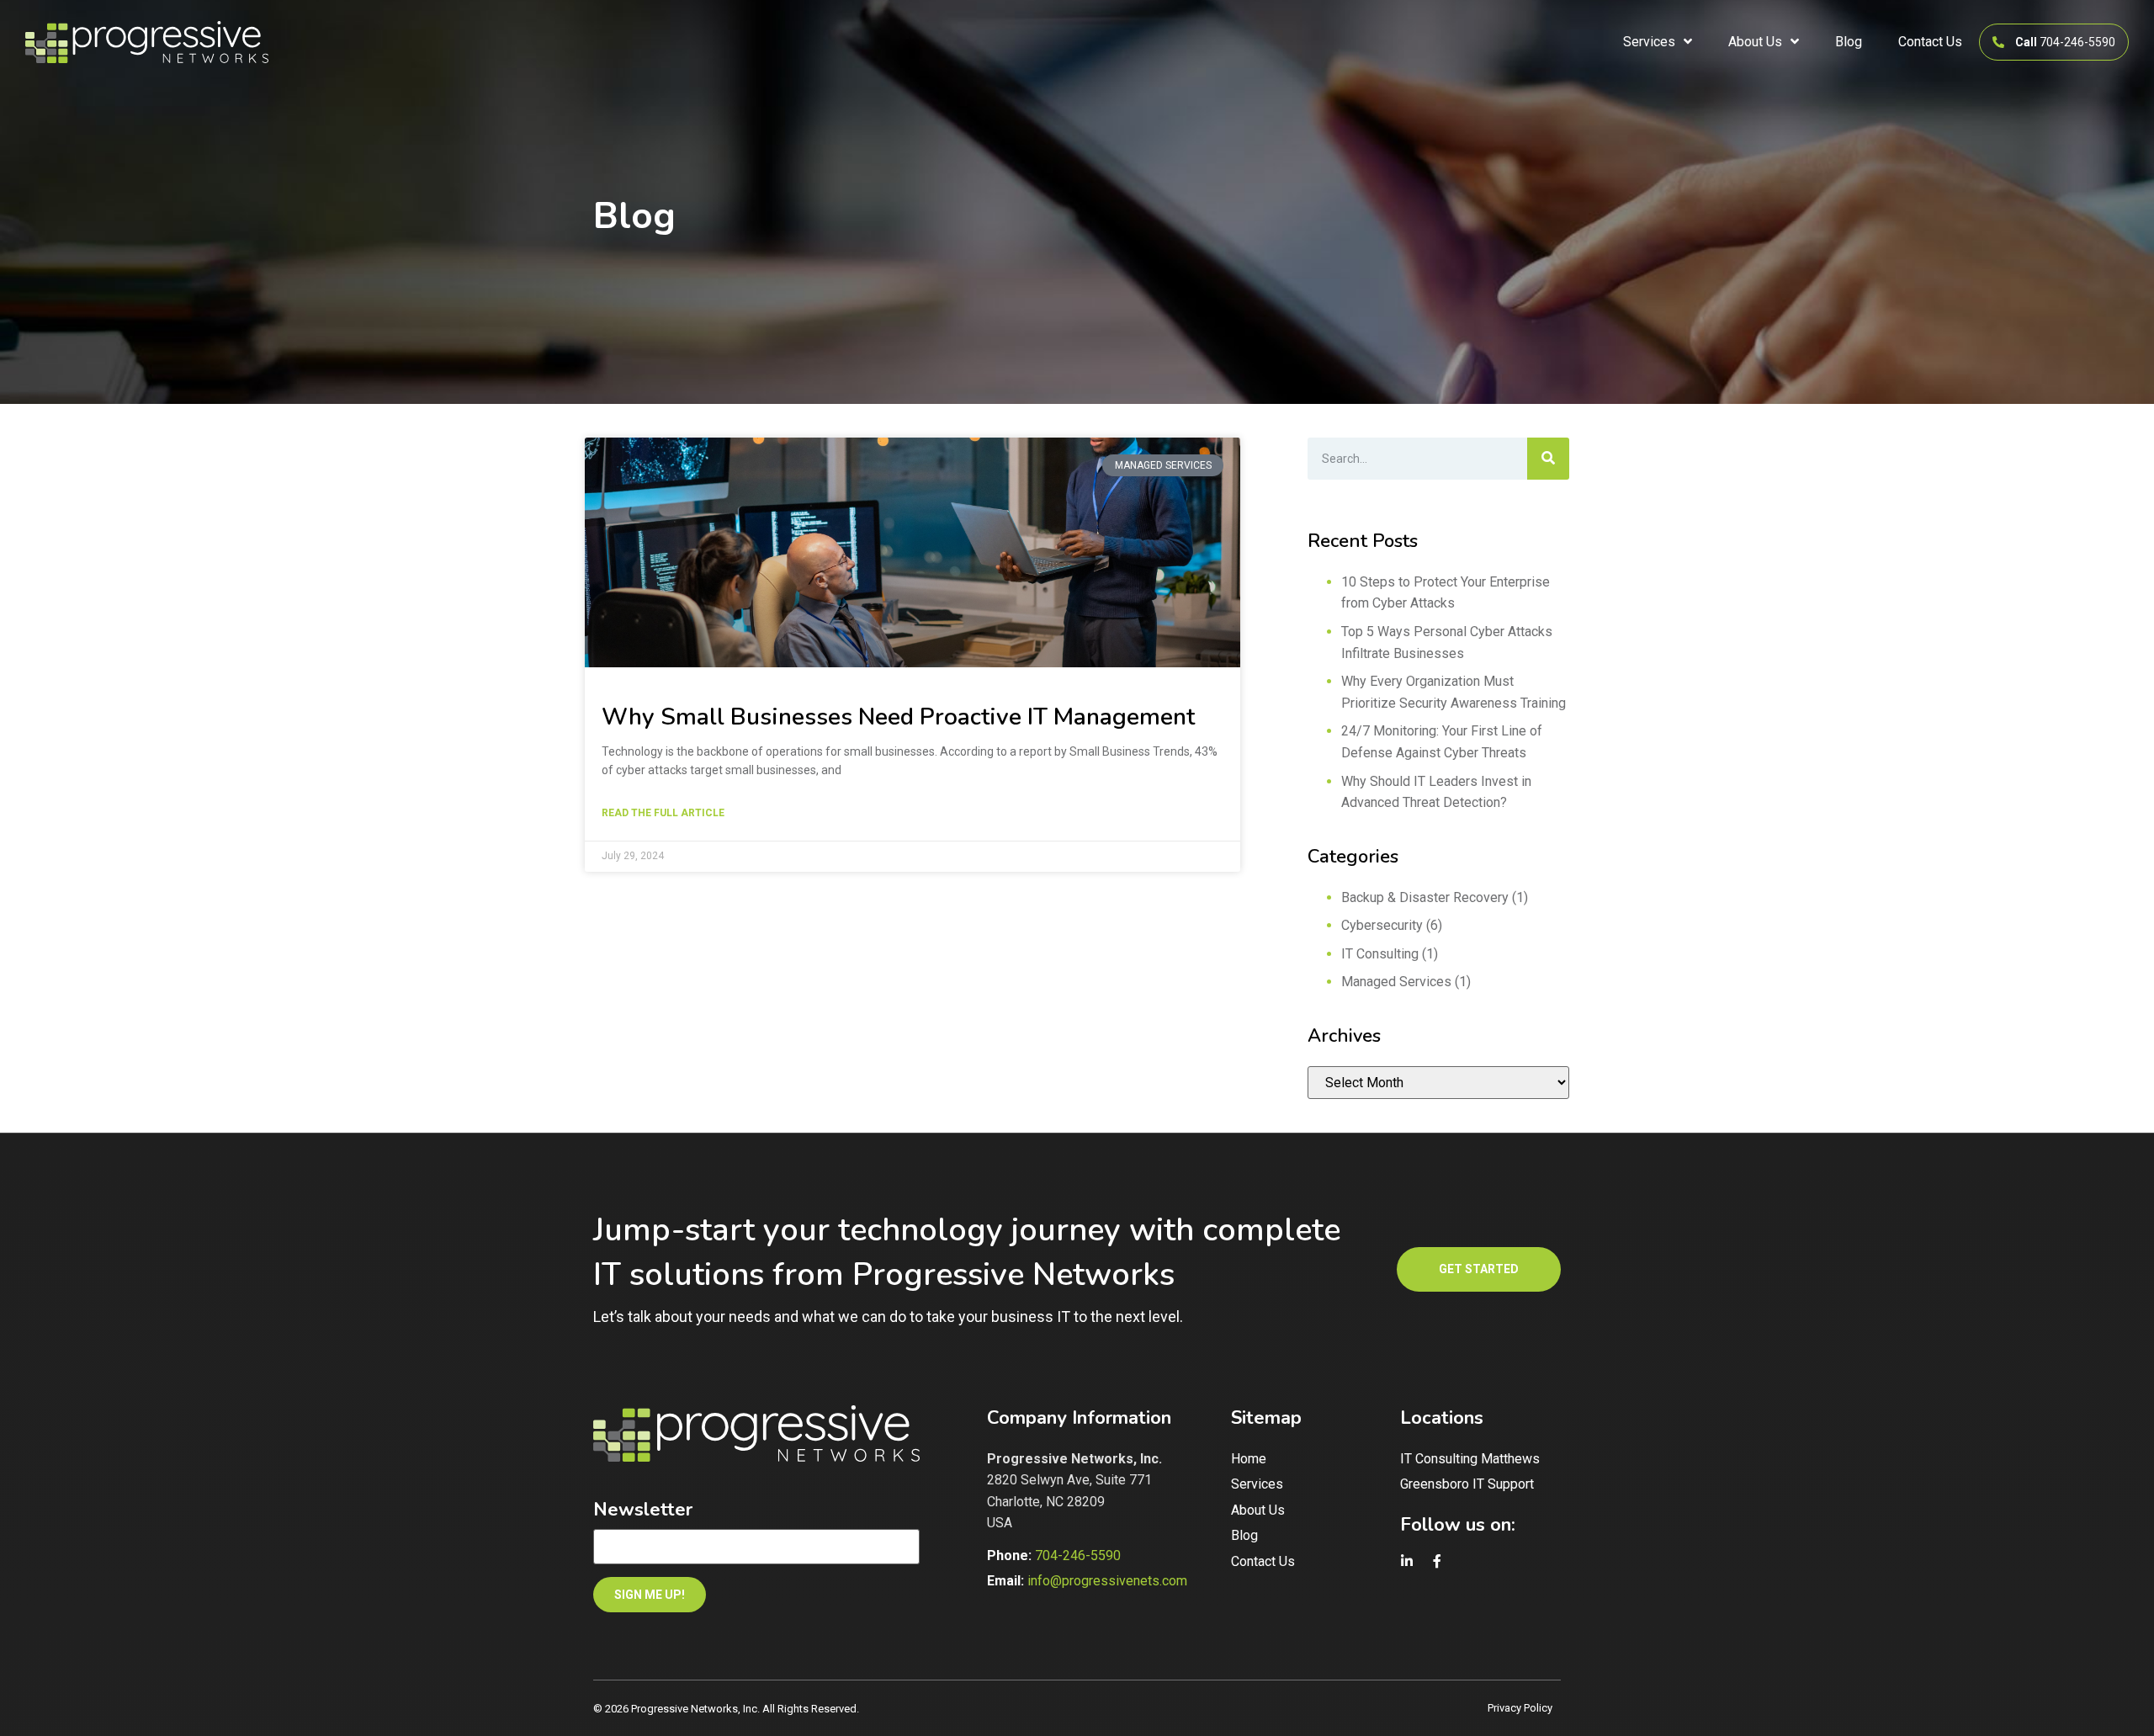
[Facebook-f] (1437, 1562)
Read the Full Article (663, 815)
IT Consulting (1380, 954)
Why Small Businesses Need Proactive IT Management (898, 717)
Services (1649, 42)
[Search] (1548, 459)
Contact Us (1930, 42)
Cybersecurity (1382, 925)
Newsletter (643, 1510)
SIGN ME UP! (650, 1595)
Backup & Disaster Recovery (1425, 897)
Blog (1849, 42)
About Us (1755, 42)
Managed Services (1396, 982)
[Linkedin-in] (1407, 1562)
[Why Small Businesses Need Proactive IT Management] (913, 552)
